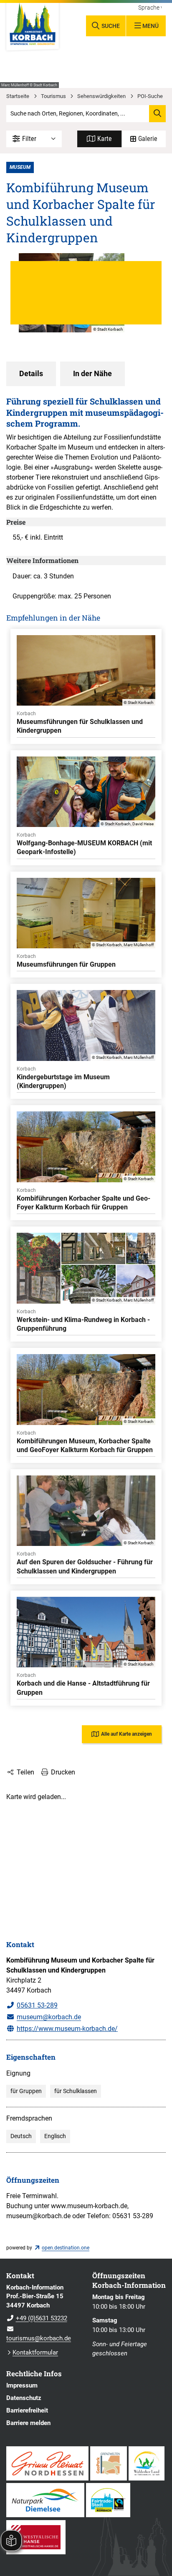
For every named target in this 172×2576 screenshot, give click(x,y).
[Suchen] (157, 113)
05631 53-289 (37, 2005)
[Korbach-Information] (43, 2313)
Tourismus (53, 96)
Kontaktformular (35, 2352)
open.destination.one (66, 2248)
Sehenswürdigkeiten (101, 96)
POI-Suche (150, 96)
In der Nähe (92, 374)
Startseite (18, 96)
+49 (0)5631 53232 (37, 2318)
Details (31, 374)
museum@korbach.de (49, 2017)
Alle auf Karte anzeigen (126, 1734)
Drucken (63, 1772)
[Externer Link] (47, 2463)
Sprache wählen (150, 8)
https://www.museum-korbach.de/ (67, 2029)
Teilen (25, 1772)
